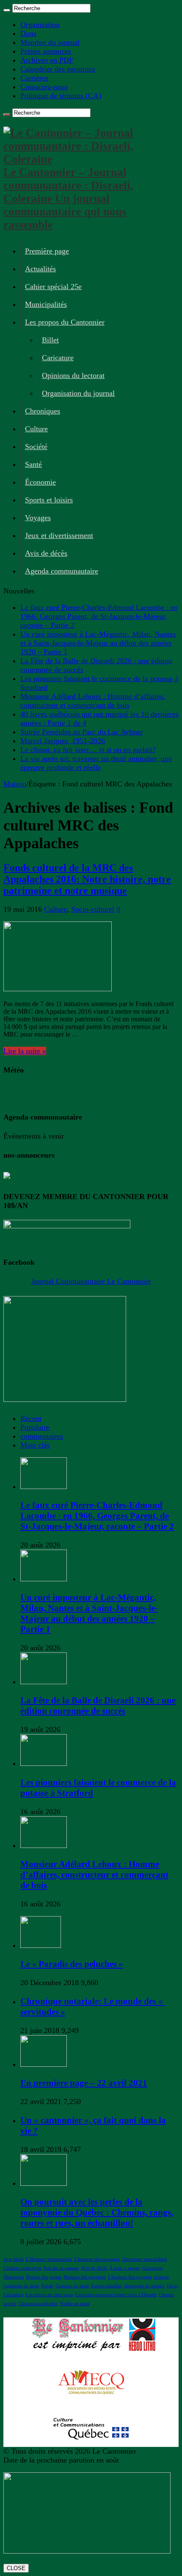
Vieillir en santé (75, 2304)
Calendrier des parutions (58, 69)
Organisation (40, 25)
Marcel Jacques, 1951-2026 (63, 741)
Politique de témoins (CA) (61, 96)
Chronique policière (38, 2304)
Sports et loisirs (49, 500)
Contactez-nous (44, 87)
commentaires (42, 1436)
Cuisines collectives (22, 2268)
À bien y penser (125, 2268)
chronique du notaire (144, 2286)
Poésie (47, 2286)
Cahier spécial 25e (53, 287)
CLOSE (16, 2568)
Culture (36, 429)
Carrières (34, 78)
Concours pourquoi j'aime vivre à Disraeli (116, 2295)
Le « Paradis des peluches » (72, 1964)
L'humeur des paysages (97, 2259)
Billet (50, 340)
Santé (33, 464)
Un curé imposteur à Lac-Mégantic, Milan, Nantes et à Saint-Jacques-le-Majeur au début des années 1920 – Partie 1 (98, 643)
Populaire (35, 1427)
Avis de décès (46, 553)
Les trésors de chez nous (49, 2295)
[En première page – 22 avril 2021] (44, 2064)
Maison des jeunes (44, 2277)
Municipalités (46, 304)
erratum (161, 2277)
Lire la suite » (25, 1051)
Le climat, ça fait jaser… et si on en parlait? (88, 750)
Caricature (58, 358)
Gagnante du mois (21, 2286)
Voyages (38, 518)
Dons (28, 33)
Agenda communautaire (62, 571)
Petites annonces (46, 51)
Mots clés (35, 1445)
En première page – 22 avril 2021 (84, 2083)
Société (36, 447)
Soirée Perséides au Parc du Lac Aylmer (82, 732)
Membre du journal (50, 42)
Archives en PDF (47, 60)
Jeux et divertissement (59, 535)
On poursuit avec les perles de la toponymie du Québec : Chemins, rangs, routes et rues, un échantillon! (97, 2212)
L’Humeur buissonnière (49, 2259)
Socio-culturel (93, 909)
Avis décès (14, 2259)
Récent (31, 1418)
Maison (15, 784)
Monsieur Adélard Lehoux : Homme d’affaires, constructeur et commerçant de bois (93, 701)
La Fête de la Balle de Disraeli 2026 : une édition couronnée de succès (98, 1706)
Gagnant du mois (72, 2286)
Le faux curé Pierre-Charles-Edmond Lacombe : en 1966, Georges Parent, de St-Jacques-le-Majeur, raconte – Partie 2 (99, 616)
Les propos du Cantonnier (65, 322)
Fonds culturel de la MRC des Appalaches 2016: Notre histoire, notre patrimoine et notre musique (87, 879)
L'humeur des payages (130, 2277)
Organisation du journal (78, 393)
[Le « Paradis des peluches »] (41, 1945)
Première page (47, 251)
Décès (172, 2286)
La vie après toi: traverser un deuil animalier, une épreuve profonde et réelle (96, 763)
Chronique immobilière (144, 2259)
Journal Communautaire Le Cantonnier (91, 1281)
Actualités (40, 269)
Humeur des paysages (85, 2277)
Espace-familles (106, 2286)
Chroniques (43, 411)
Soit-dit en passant (61, 2268)
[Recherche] (7, 10)
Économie (40, 482)
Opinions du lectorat (73, 375)
